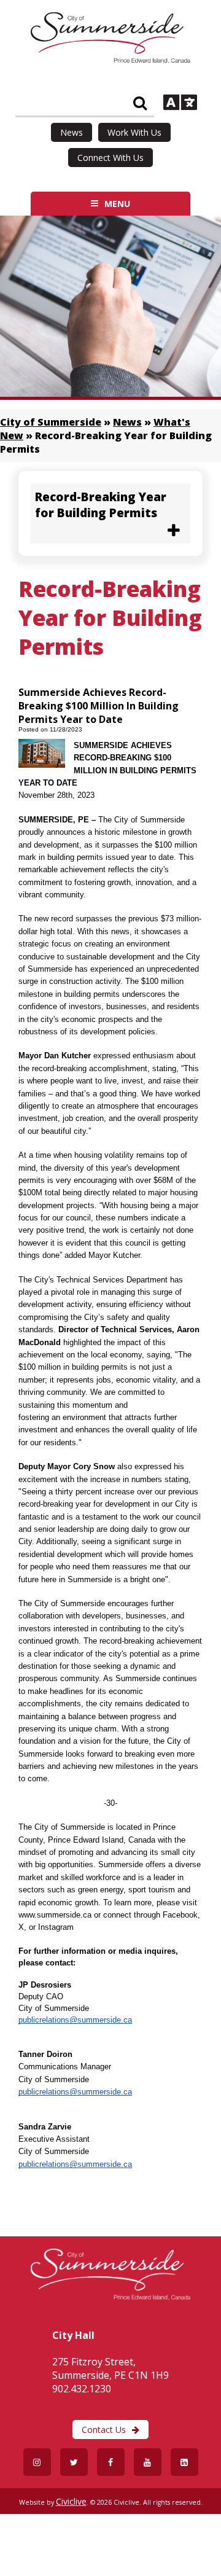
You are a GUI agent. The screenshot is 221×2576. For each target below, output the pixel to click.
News (72, 132)
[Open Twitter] (74, 2462)
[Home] (110, 60)
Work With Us (134, 132)
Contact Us (104, 2430)
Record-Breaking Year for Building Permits (101, 505)
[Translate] (180, 104)
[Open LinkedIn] (184, 2462)
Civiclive (71, 2501)
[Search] (140, 103)
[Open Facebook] (111, 2462)
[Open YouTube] (148, 2462)
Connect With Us (110, 158)
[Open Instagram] (37, 2462)
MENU (117, 204)
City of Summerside (51, 422)
